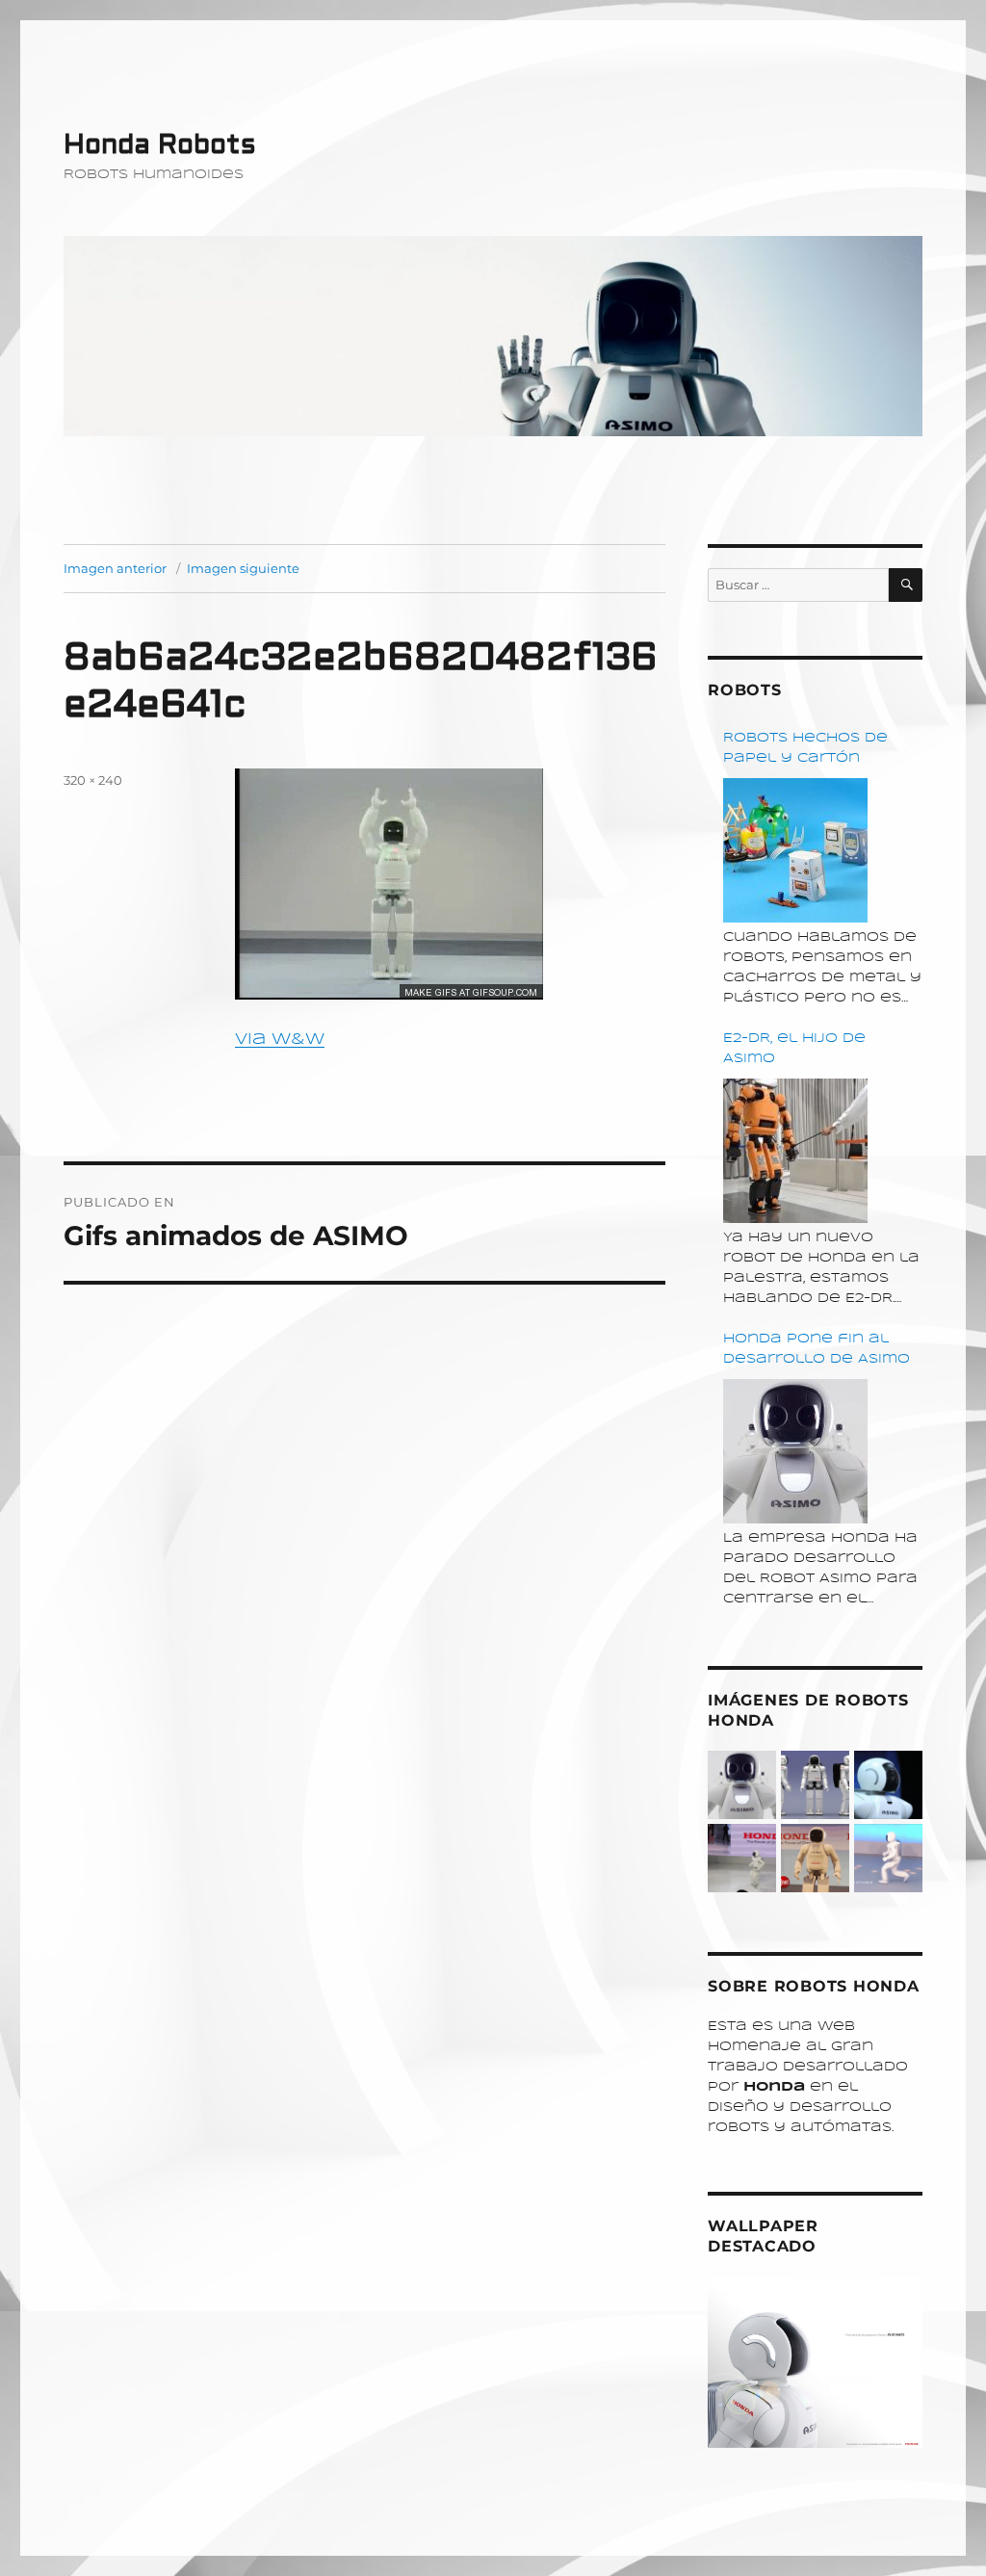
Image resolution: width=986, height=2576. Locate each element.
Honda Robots (160, 145)
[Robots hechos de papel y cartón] (795, 850)
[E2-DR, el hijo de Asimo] (795, 1151)
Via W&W (280, 1040)
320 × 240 (93, 780)
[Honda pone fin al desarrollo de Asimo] (795, 1451)
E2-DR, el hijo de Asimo (794, 1049)
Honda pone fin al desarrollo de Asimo (817, 1349)
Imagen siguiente (243, 568)
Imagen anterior (115, 568)
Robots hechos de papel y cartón (805, 748)
